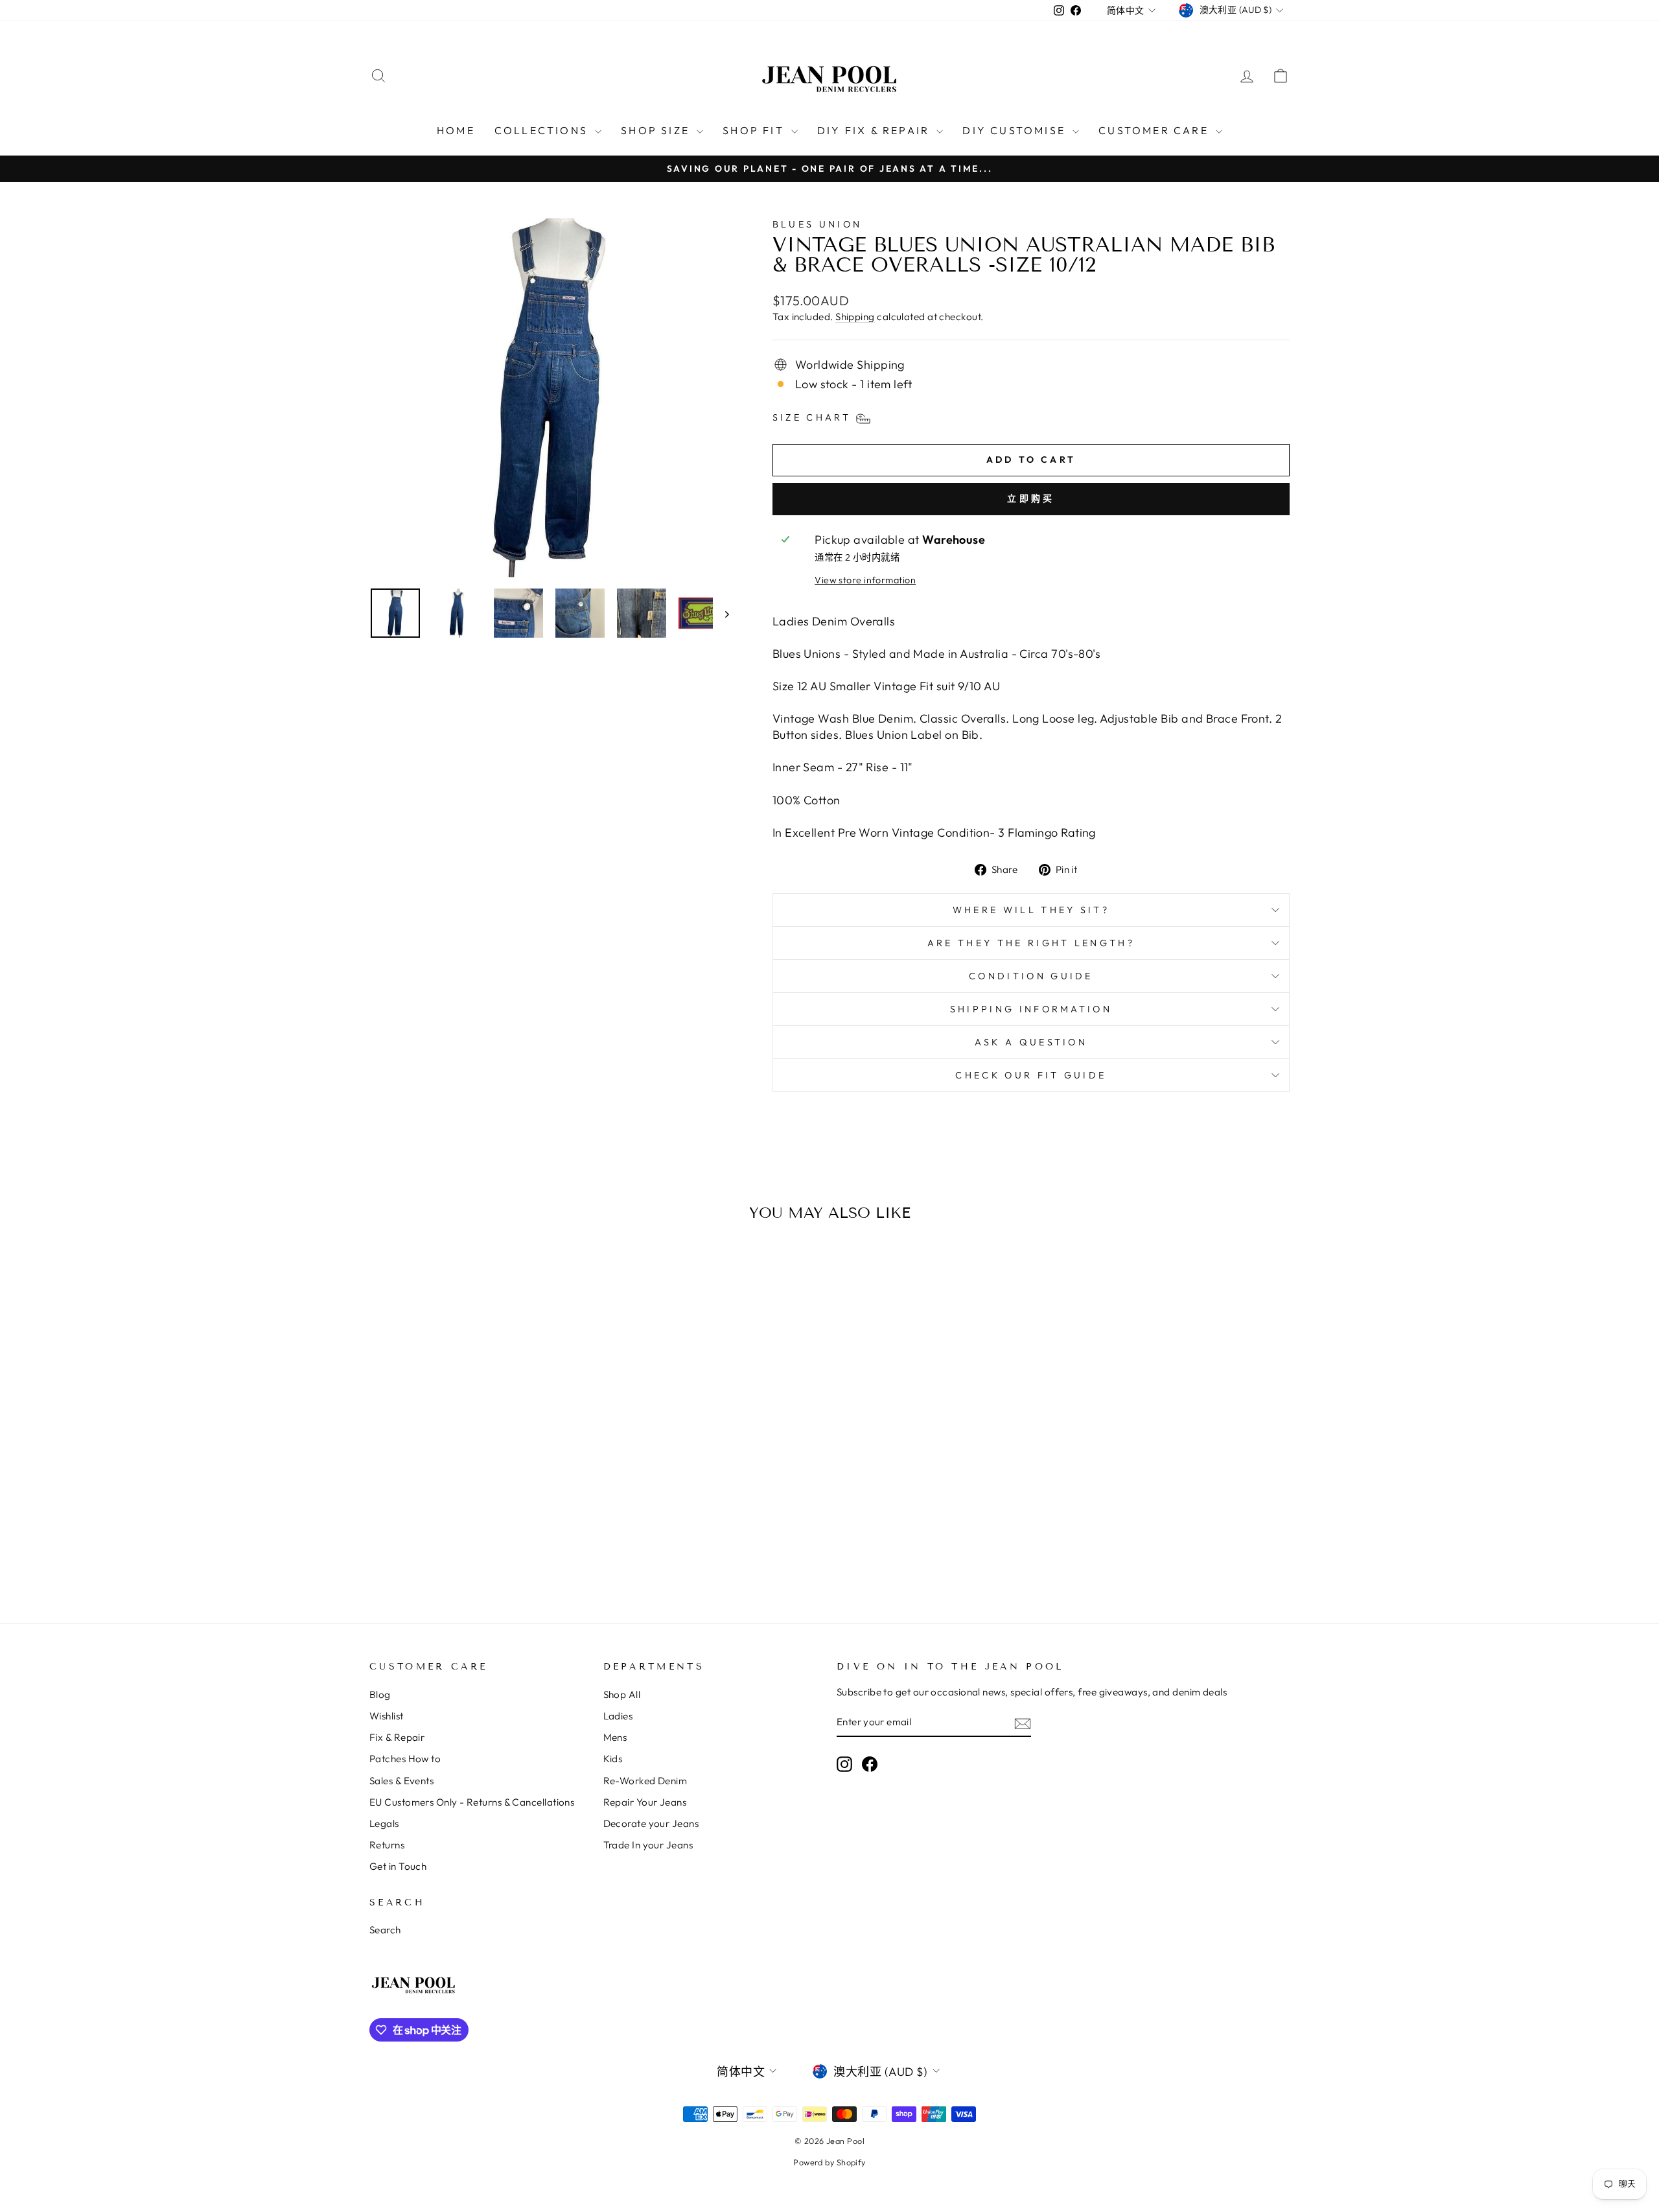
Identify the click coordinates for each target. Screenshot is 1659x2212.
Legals (384, 1823)
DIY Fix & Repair (875, 130)
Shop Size (657, 130)
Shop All (622, 1694)
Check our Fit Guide (1031, 1075)
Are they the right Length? (1031, 943)
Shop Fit (755, 130)
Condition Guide (1031, 976)
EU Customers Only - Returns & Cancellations (472, 1802)
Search (385, 1930)
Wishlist (387, 1716)
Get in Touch (398, 1866)
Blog (380, 1694)
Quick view (479, 1457)
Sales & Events (401, 1781)
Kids (613, 1759)
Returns (387, 1845)
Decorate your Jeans (651, 1823)
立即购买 (1031, 498)
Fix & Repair (397, 1737)
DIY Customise (1016, 130)
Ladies (618, 1716)
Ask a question (1031, 1042)
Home (456, 130)
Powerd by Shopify (829, 2162)
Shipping (855, 317)
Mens (615, 1737)
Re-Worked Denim (645, 1781)
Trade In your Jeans (648, 1845)
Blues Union (818, 224)
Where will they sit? (1031, 910)
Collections (543, 130)
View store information (865, 580)
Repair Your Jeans (645, 1802)
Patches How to (405, 1759)
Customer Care (1155, 130)
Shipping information (1031, 1009)
